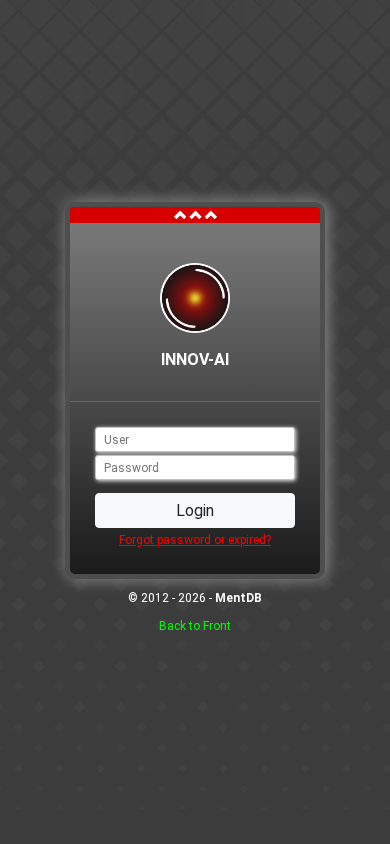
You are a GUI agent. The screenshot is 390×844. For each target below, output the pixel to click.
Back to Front (195, 626)
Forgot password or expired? (195, 540)
